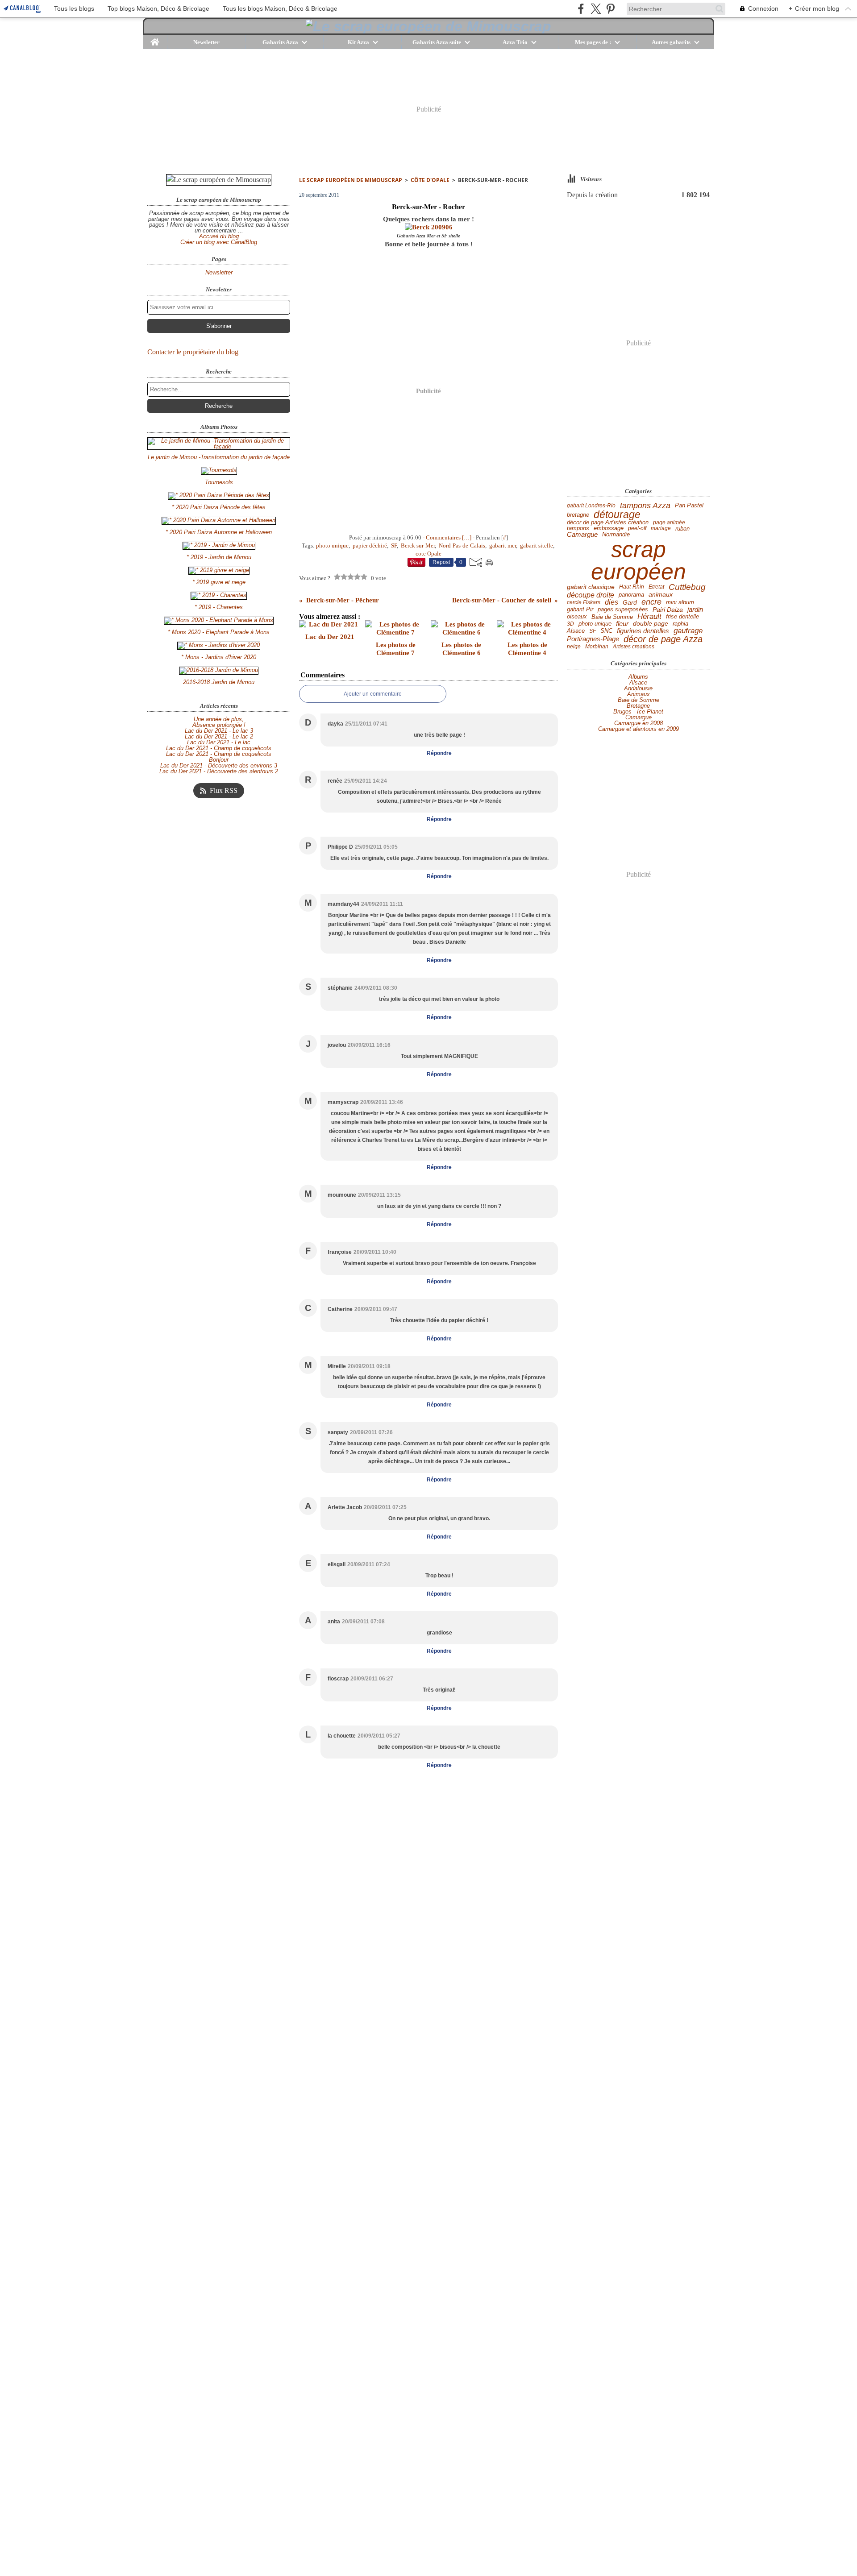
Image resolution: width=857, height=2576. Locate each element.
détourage (617, 515)
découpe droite (591, 595)
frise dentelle (682, 617)
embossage (609, 529)
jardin (695, 610)
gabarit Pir (580, 610)
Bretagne (638, 706)
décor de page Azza (663, 639)
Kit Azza (358, 42)
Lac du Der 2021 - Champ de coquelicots (219, 748)
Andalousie (638, 688)
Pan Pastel (689, 506)
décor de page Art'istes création (608, 523)
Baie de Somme (612, 617)
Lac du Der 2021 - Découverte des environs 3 (219, 765)
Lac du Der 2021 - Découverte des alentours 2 (219, 771)
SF (593, 631)
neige (574, 647)
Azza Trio (515, 42)
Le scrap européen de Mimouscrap (351, 180)
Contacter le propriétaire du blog (193, 352)
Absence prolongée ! (219, 725)
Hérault (649, 617)
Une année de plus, (219, 719)
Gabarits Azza (280, 42)
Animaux (639, 694)
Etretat (656, 587)
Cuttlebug (687, 587)
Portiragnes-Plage (593, 639)
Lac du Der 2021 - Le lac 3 (219, 731)
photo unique (595, 624)
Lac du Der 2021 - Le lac (219, 742)
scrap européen (639, 560)
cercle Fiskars (584, 602)
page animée (669, 523)
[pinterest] (610, 9)
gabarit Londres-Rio (591, 506)
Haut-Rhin (632, 587)
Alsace (576, 631)
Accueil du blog (219, 236)
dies (612, 602)
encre (651, 602)
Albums (638, 677)
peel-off (637, 528)
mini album (680, 602)
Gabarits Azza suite (437, 42)
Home (155, 38)
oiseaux (577, 617)
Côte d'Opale (430, 180)
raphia (680, 624)
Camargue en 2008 (639, 723)
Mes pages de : (593, 42)
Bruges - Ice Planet (638, 711)
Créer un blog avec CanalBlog (219, 242)
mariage (661, 528)
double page (651, 624)
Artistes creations (634, 647)
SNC (606, 631)
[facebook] (581, 9)
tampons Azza (645, 506)
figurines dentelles (643, 631)
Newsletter (206, 42)
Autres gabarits (671, 42)
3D (570, 624)
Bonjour (219, 760)
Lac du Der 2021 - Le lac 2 (219, 736)
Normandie (616, 535)
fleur (622, 624)
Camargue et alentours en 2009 (639, 729)
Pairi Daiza (668, 610)
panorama (631, 595)
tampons (578, 529)
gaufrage (688, 631)
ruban (682, 529)
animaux (661, 595)
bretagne (578, 515)
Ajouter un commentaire (373, 694)
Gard (630, 602)
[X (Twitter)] (596, 9)
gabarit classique (591, 587)
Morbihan (597, 647)
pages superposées (623, 610)
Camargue (582, 535)
